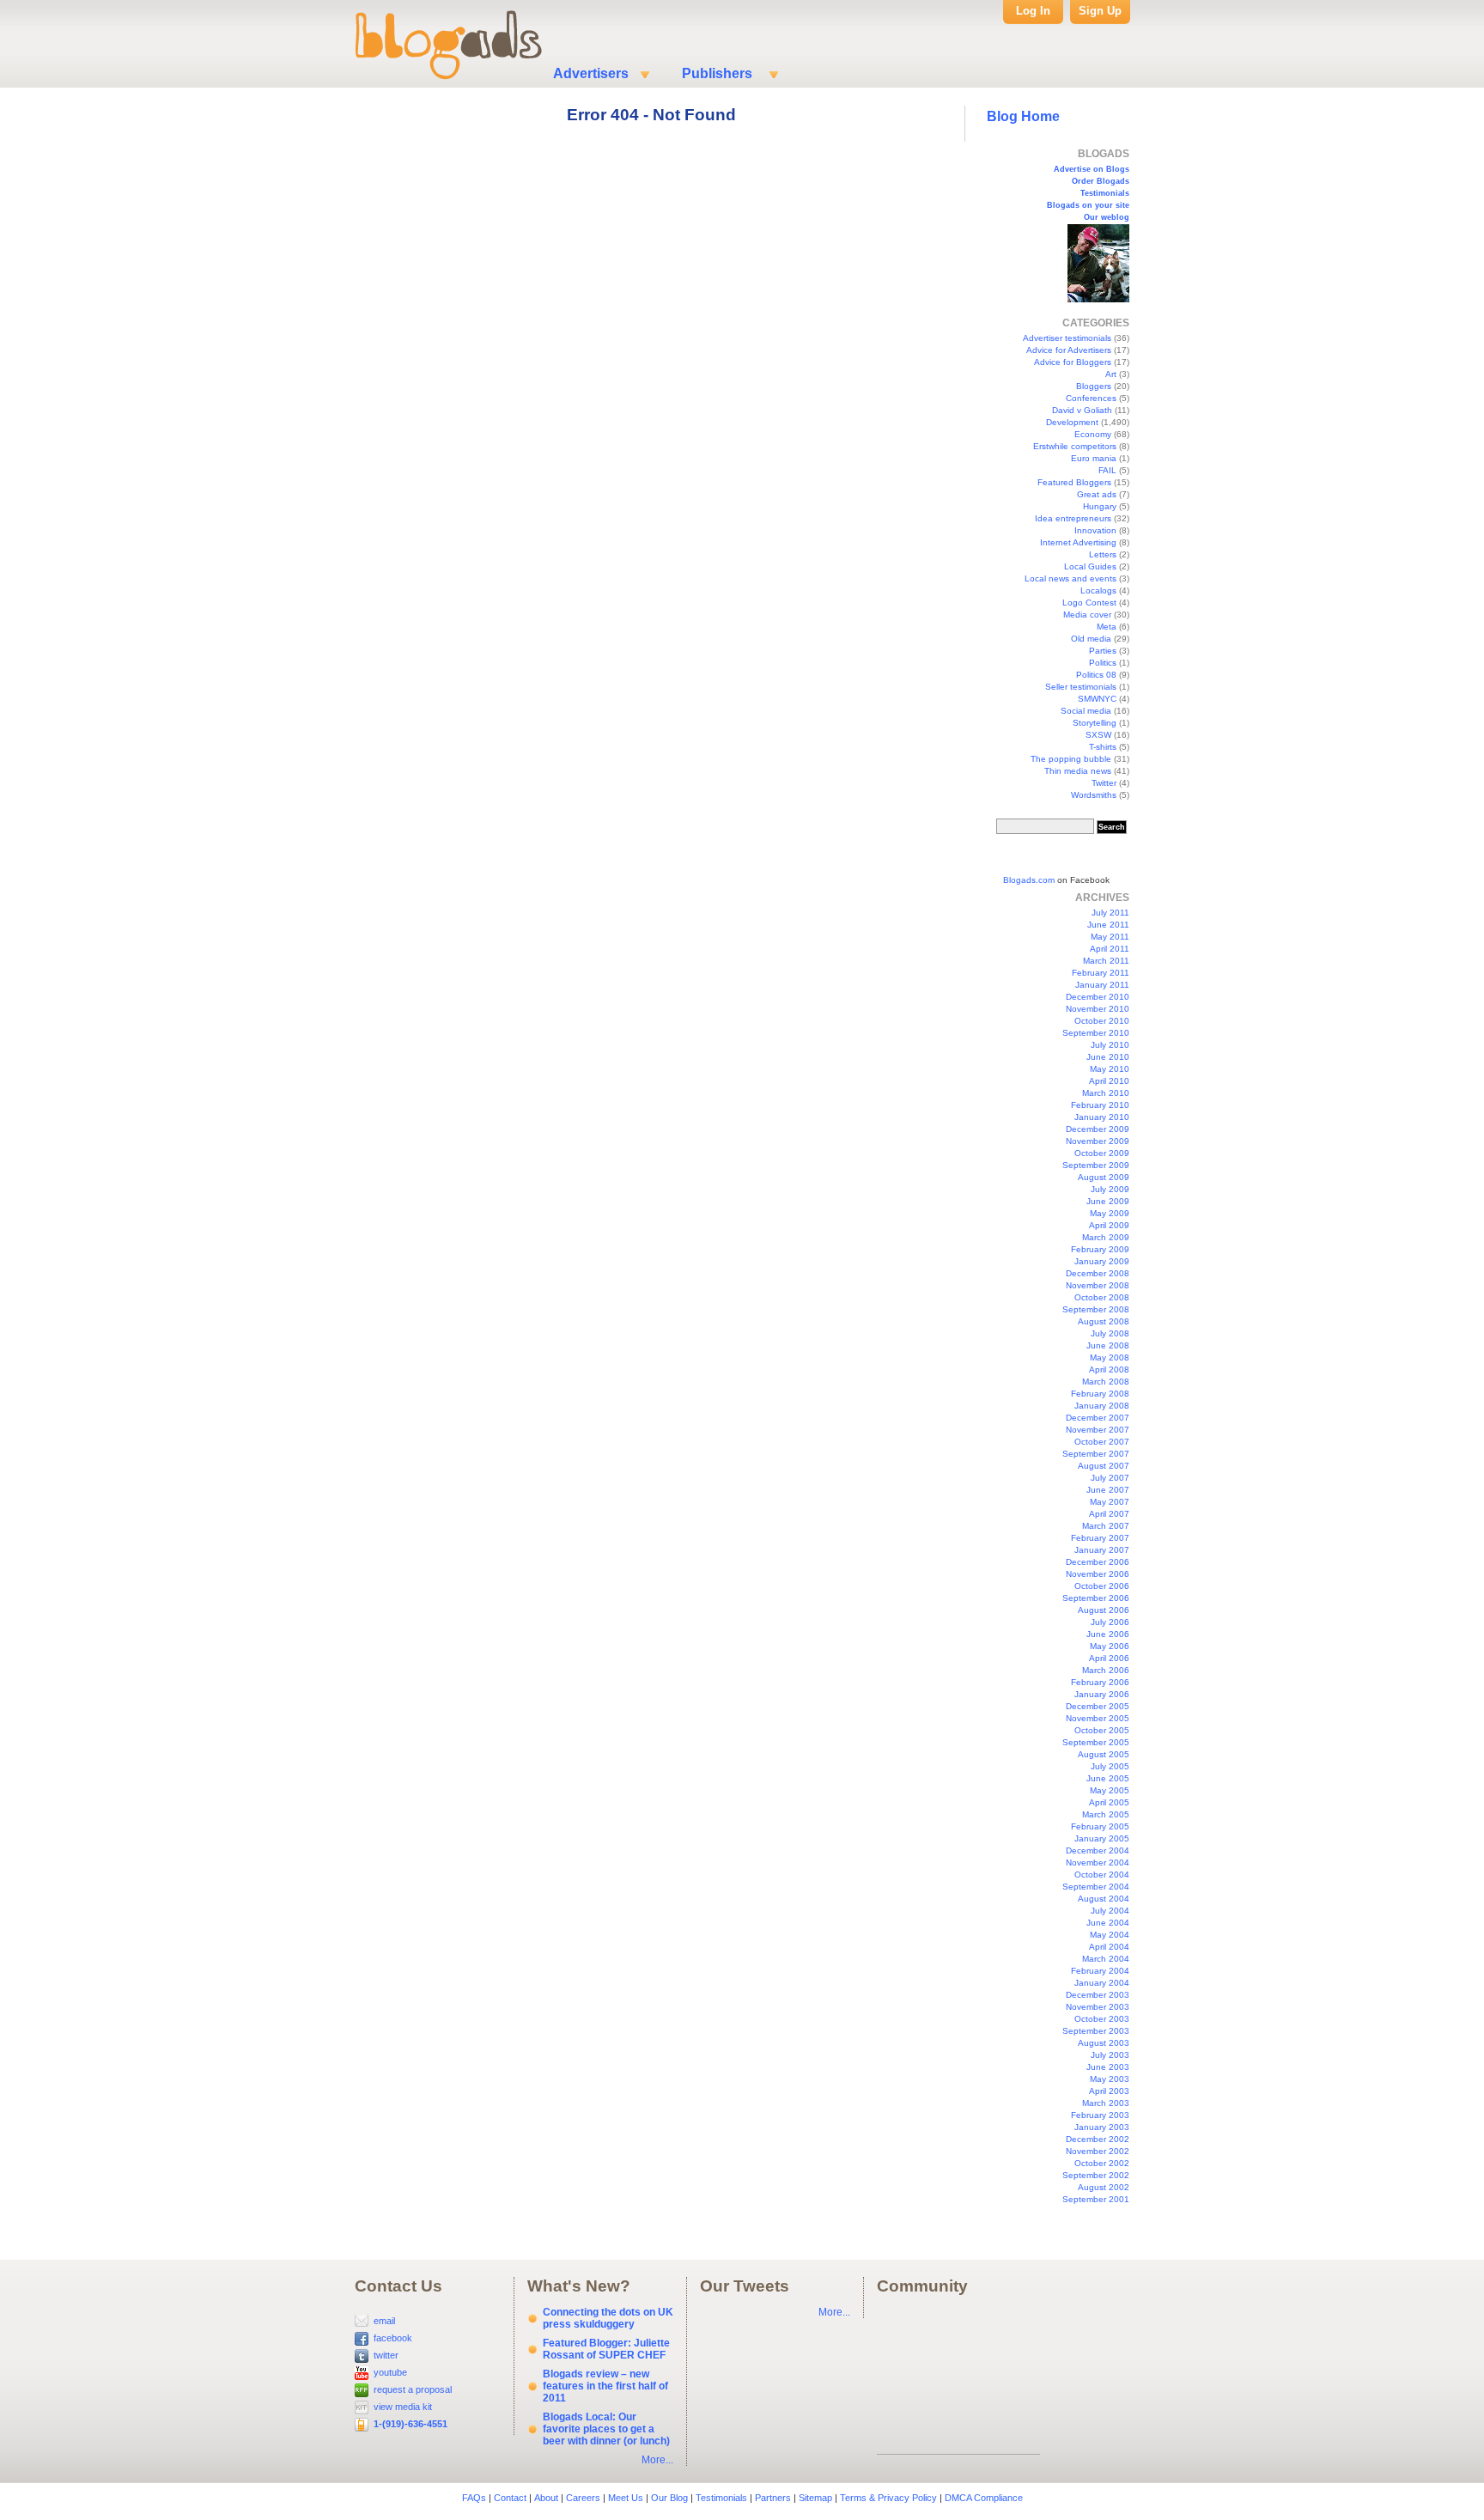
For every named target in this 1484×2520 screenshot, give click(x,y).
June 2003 (1108, 2067)
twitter (386, 2355)
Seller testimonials (1081, 687)
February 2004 (1100, 1971)
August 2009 (1104, 1177)
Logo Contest (1089, 603)
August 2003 (1104, 2043)
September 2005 (1096, 1742)
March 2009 (1106, 1237)
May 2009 (1110, 1213)
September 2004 (1096, 1887)
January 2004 (1102, 1983)
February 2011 (1101, 973)
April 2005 (1109, 1802)
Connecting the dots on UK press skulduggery (608, 2318)
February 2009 (1100, 1249)
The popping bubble (1071, 759)
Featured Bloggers (1074, 482)
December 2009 (1098, 1129)
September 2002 (1096, 2175)
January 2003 (1102, 2127)
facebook (393, 2338)
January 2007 (1102, 1550)
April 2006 (1109, 1658)
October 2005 (1102, 1730)
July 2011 (1110, 913)
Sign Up (1100, 11)
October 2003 (1102, 2019)
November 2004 (1098, 1863)
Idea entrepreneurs (1073, 518)
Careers (583, 2498)
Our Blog (669, 2498)
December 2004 (1098, 1850)
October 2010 (1102, 1021)
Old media (1091, 639)
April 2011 (1110, 949)
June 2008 (1108, 1345)
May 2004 (1110, 1935)
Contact (510, 2498)
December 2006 (1098, 1562)
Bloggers (1094, 386)
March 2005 (1106, 1814)
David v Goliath (1082, 410)
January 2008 (1102, 1406)
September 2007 (1096, 1454)
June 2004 (1108, 1923)
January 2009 (1102, 1261)
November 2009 (1098, 1141)
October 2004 (1102, 1875)
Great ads (1097, 494)
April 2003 (1109, 2091)
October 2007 (1102, 1442)
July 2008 (1110, 1333)
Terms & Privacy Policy (888, 2498)
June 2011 (1108, 925)
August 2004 (1104, 1899)
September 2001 (1096, 2199)
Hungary (1100, 506)
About (546, 2498)
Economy (1093, 434)
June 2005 (1108, 1778)
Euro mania (1094, 458)
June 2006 (1108, 1634)
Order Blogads (1101, 181)
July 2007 (1110, 1478)
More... (657, 2460)
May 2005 (1110, 1790)
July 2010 (1110, 1045)
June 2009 (1108, 1201)
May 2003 (1110, 2079)
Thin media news (1078, 771)
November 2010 (1098, 1009)
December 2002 (1098, 2139)
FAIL (1107, 470)
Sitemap (815, 2498)
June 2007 (1108, 1490)
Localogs (1098, 590)
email (384, 2321)
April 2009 (1109, 1225)
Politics (1103, 663)
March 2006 (1106, 1670)
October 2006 (1102, 1586)
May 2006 (1110, 1646)
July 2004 (1110, 1911)
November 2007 (1098, 1430)
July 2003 (1110, 2055)
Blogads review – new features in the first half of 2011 (605, 2386)
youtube (390, 2372)
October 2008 (1102, 1297)
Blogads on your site (1088, 205)
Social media (1086, 711)
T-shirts (1103, 747)
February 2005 (1100, 1826)
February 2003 (1100, 2115)
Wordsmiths (1094, 795)
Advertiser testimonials (1067, 338)
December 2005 (1098, 1706)
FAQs (474, 2498)
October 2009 (1102, 1153)
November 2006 (1098, 1574)
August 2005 (1104, 1754)
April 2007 (1109, 1514)
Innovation (1095, 530)
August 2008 (1104, 1321)
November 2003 (1098, 2007)
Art (1111, 374)
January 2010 (1102, 1117)
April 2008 (1109, 1370)
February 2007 (1100, 1538)
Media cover (1087, 615)
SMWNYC (1097, 699)
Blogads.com (1029, 880)
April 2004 (1109, 1947)
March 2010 (1106, 1093)
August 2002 (1104, 2187)
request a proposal (413, 2389)
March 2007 (1106, 1526)
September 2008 (1096, 1309)
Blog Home (1023, 116)
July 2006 (1110, 1622)
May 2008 (1110, 1357)
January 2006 (1102, 1694)
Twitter (1104, 783)
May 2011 (1110, 937)
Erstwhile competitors (1075, 446)
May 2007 (1110, 1502)
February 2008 (1100, 1394)
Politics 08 (1096, 675)
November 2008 (1098, 1285)
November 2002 (1098, 2151)
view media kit (403, 2407)
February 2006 (1100, 1682)
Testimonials (1105, 193)
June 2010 (1108, 1057)
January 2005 (1102, 1838)
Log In (1033, 11)
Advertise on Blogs (1092, 169)
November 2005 (1098, 1718)
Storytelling (1095, 723)
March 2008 (1106, 1382)
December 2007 (1098, 1418)
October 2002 (1102, 2163)
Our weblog (1107, 217)
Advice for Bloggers (1073, 362)
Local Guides (1090, 566)
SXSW (1098, 735)
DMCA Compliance (984, 2498)
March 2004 (1106, 1959)
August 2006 (1104, 1610)
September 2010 (1096, 1033)
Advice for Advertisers (1069, 350)
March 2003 (1106, 2103)
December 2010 (1098, 997)
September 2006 (1096, 1598)
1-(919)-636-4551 (411, 2424)
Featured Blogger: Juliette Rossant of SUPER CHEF (606, 2349)
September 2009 (1096, 1165)
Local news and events (1070, 578)
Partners (773, 2498)
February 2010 (1100, 1105)
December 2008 (1098, 1273)
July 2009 (1110, 1189)
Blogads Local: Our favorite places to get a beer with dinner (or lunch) (606, 2429)
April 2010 (1109, 1081)
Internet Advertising (1078, 542)
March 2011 (1106, 961)
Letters (1103, 554)
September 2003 (1096, 2031)
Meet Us (626, 2498)
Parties (1103, 651)
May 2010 (1110, 1069)
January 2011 (1102, 985)
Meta (1107, 627)
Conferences (1091, 398)
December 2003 (1098, 1995)
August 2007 (1104, 1466)
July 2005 (1110, 1766)
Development (1072, 422)
